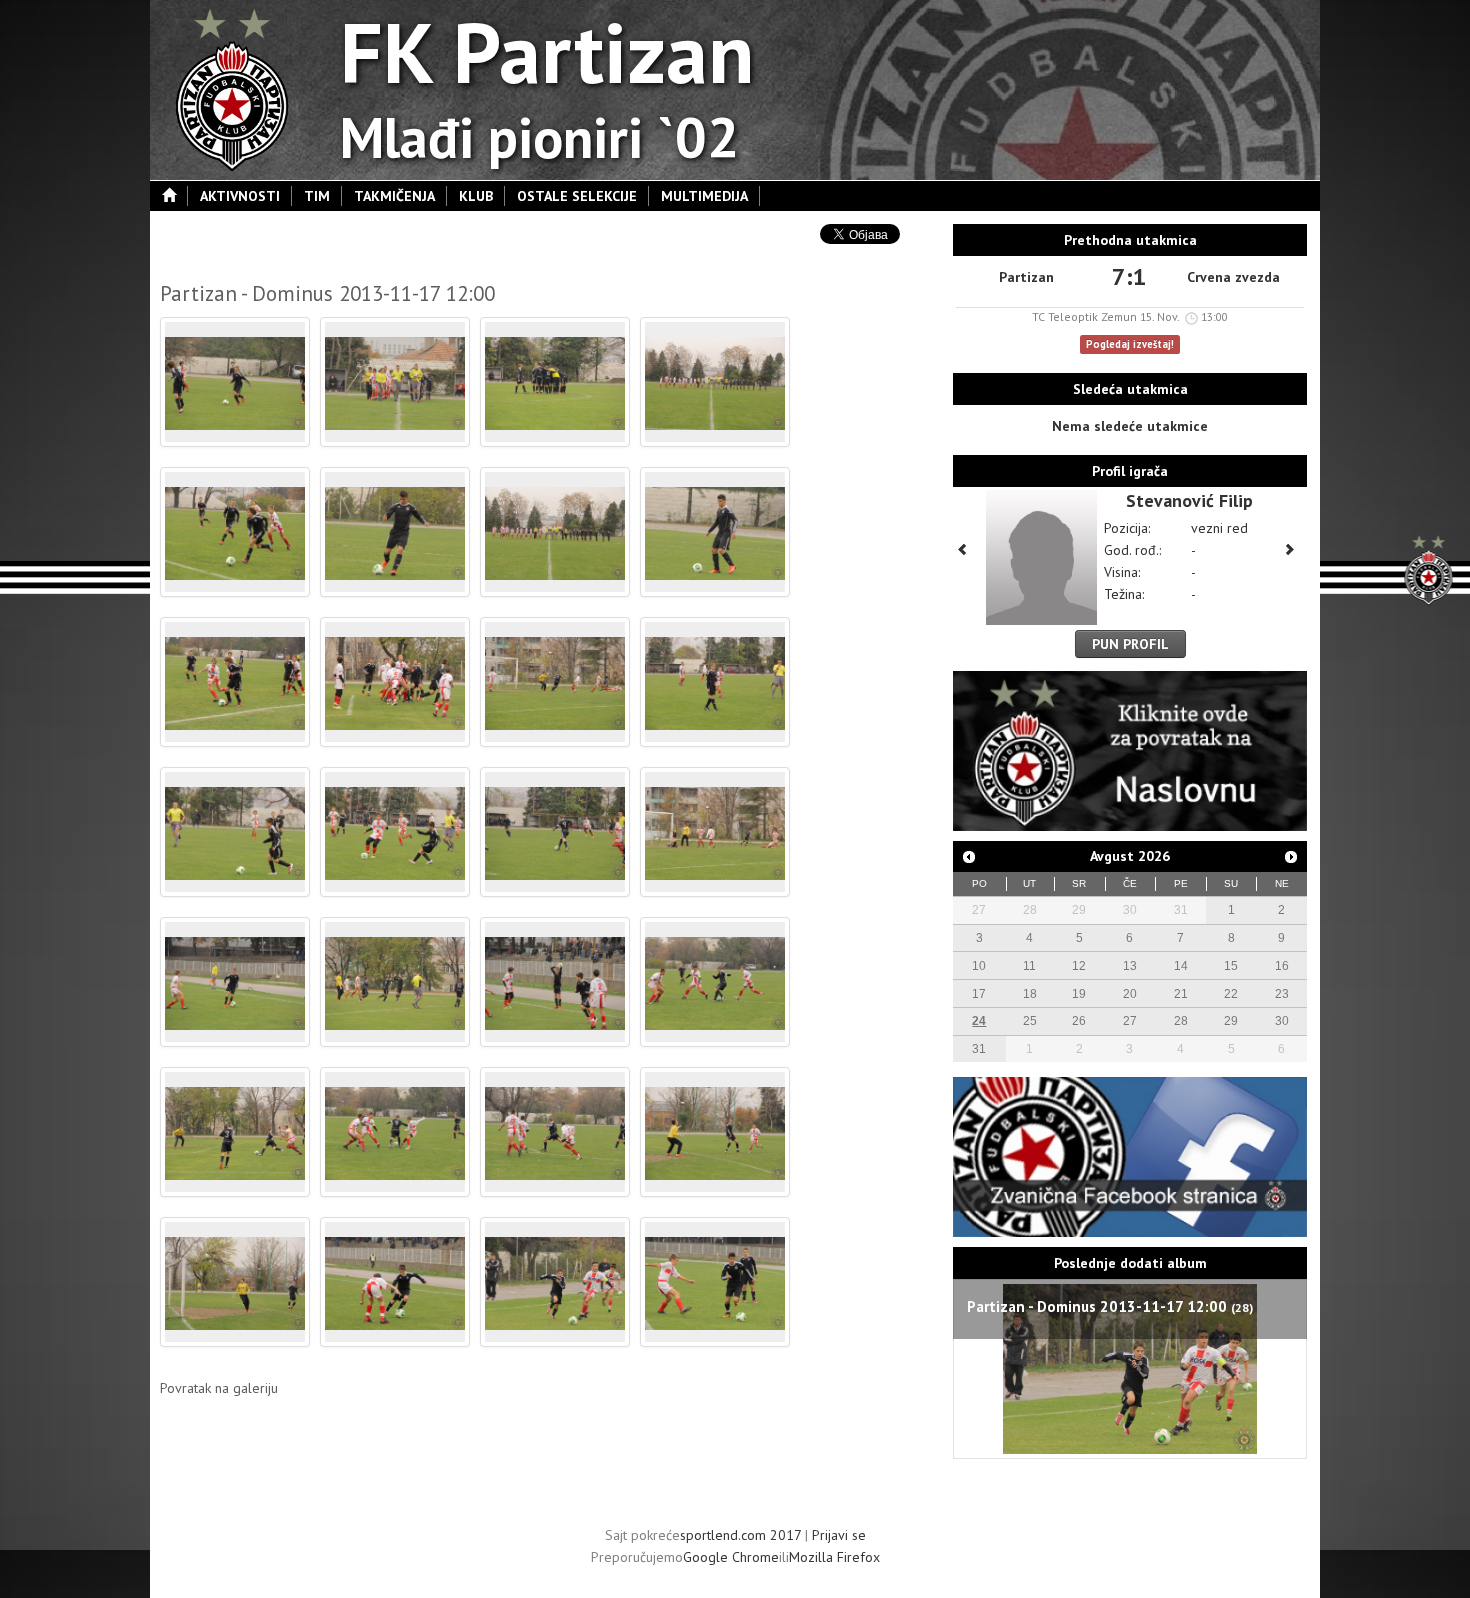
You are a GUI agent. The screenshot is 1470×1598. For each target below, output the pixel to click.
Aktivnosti (240, 196)
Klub (476, 196)
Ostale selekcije (577, 196)
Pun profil (1130, 644)
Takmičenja (394, 196)
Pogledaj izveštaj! (1130, 344)
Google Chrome (731, 1557)
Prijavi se (839, 1535)
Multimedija (704, 196)
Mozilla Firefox (834, 1557)
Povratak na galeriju (219, 1388)
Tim (317, 196)
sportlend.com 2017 (740, 1535)
